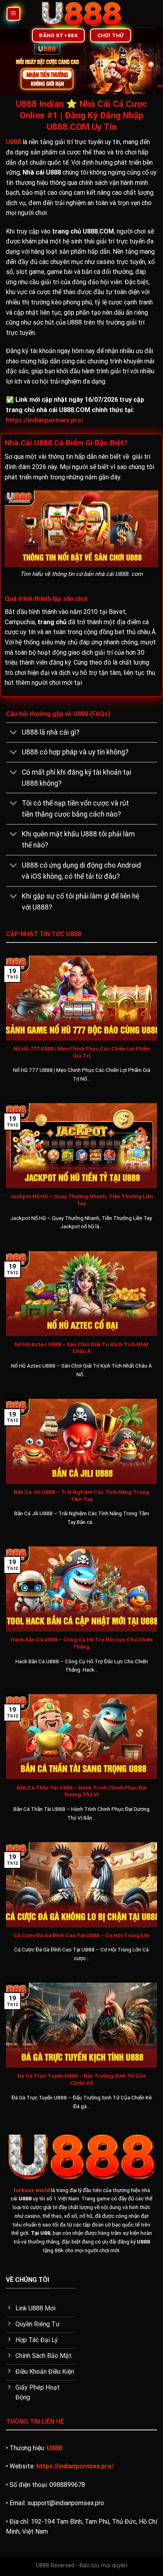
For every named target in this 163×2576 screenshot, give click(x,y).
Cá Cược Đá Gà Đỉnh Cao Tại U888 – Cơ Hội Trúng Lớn (82, 1935)
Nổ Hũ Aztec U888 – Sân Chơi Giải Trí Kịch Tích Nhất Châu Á (82, 1348)
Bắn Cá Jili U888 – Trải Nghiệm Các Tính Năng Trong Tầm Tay (81, 1495)
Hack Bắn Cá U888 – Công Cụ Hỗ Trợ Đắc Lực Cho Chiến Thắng (82, 1643)
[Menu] (14, 14)
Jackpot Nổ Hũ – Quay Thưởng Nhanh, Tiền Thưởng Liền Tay (81, 1200)
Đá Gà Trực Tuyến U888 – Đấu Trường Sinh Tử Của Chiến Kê (81, 2079)
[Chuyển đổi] (14, 733)
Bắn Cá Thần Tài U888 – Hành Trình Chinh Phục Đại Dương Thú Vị (82, 1791)
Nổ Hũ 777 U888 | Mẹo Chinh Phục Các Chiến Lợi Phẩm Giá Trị (82, 1052)
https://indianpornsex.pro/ (45, 420)
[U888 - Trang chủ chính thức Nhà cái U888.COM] (82, 14)
